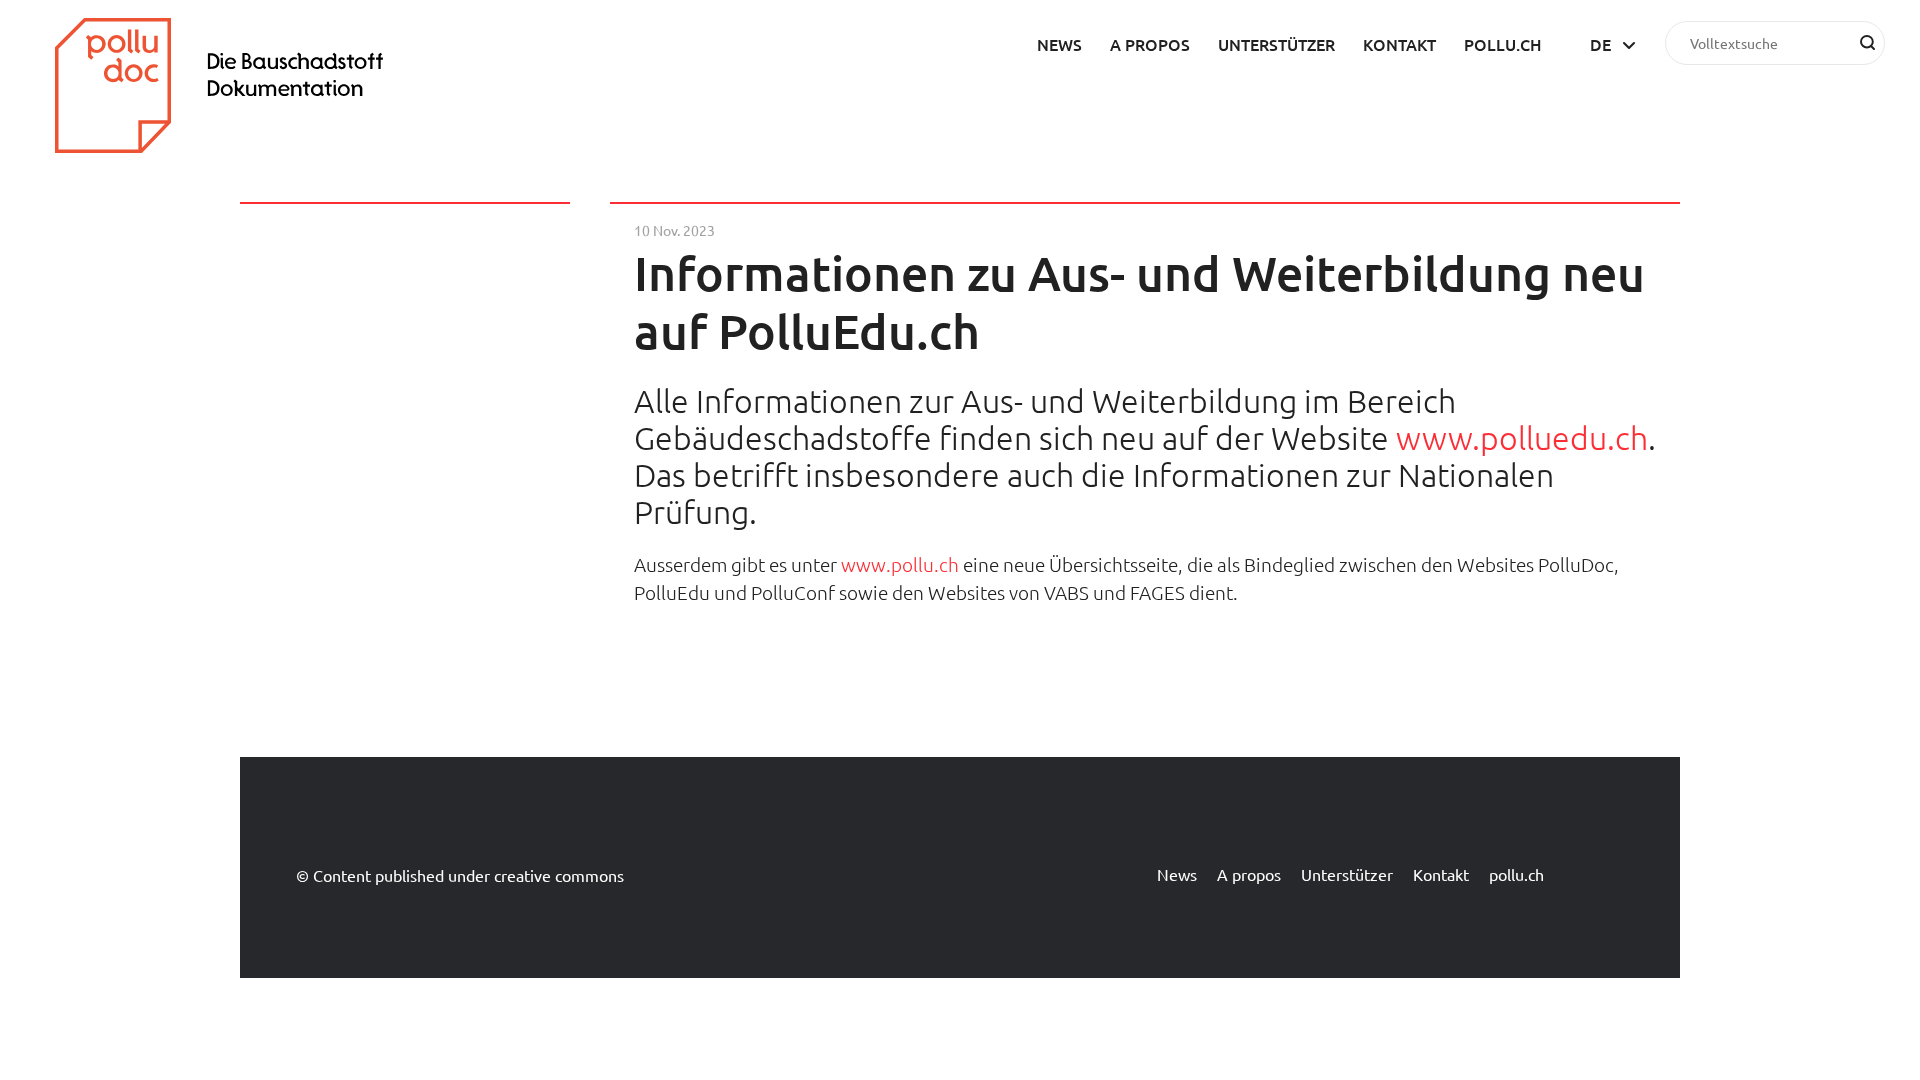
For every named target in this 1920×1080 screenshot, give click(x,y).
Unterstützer (1276, 44)
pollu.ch (1503, 44)
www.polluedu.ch (1522, 438)
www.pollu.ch (900, 564)
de (1600, 44)
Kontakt (1399, 44)
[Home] (235, 146)
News (1059, 44)
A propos (1150, 44)
